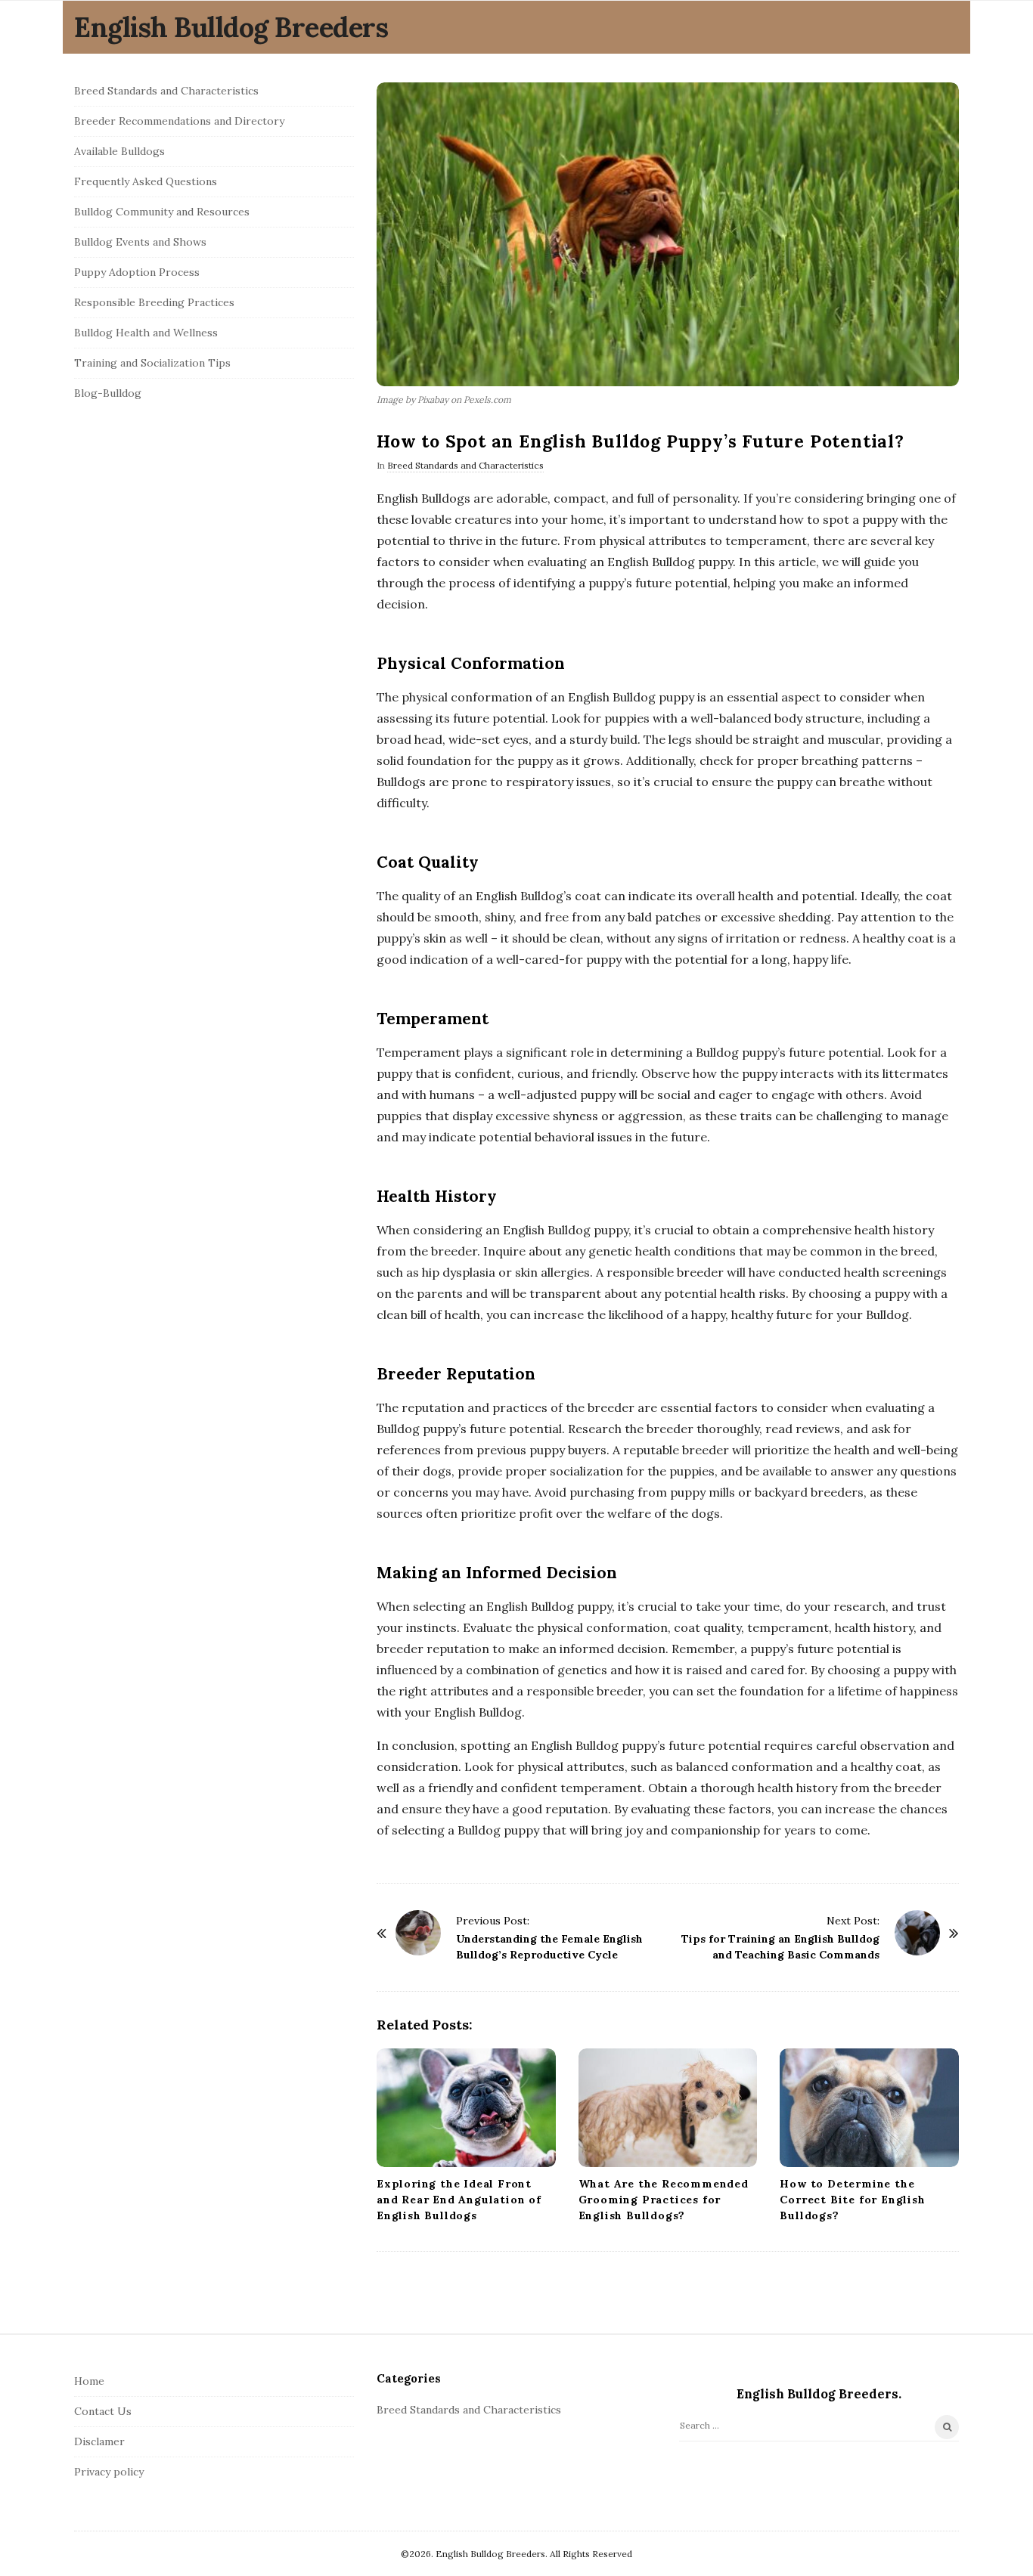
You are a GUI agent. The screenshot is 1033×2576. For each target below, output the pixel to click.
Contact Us (103, 2411)
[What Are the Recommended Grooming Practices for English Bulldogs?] (668, 2108)
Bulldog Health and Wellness (146, 333)
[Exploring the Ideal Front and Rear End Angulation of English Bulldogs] (466, 2108)
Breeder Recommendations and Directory (179, 121)
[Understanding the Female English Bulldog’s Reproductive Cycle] (418, 1933)
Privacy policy (109, 2472)
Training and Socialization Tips (152, 363)
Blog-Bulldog (108, 393)
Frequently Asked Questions (146, 181)
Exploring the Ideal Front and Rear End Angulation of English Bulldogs (459, 2200)
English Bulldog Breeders (231, 27)
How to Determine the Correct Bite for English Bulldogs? (852, 2200)
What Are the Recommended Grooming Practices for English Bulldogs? (664, 2200)
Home (89, 2381)
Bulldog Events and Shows (140, 242)
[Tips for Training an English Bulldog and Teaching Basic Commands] (917, 1933)
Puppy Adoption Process (137, 272)
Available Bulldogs (119, 151)
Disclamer (99, 2441)
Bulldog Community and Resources (162, 212)
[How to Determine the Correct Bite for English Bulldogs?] (869, 2108)
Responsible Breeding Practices (154, 302)
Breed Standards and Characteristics (465, 465)
